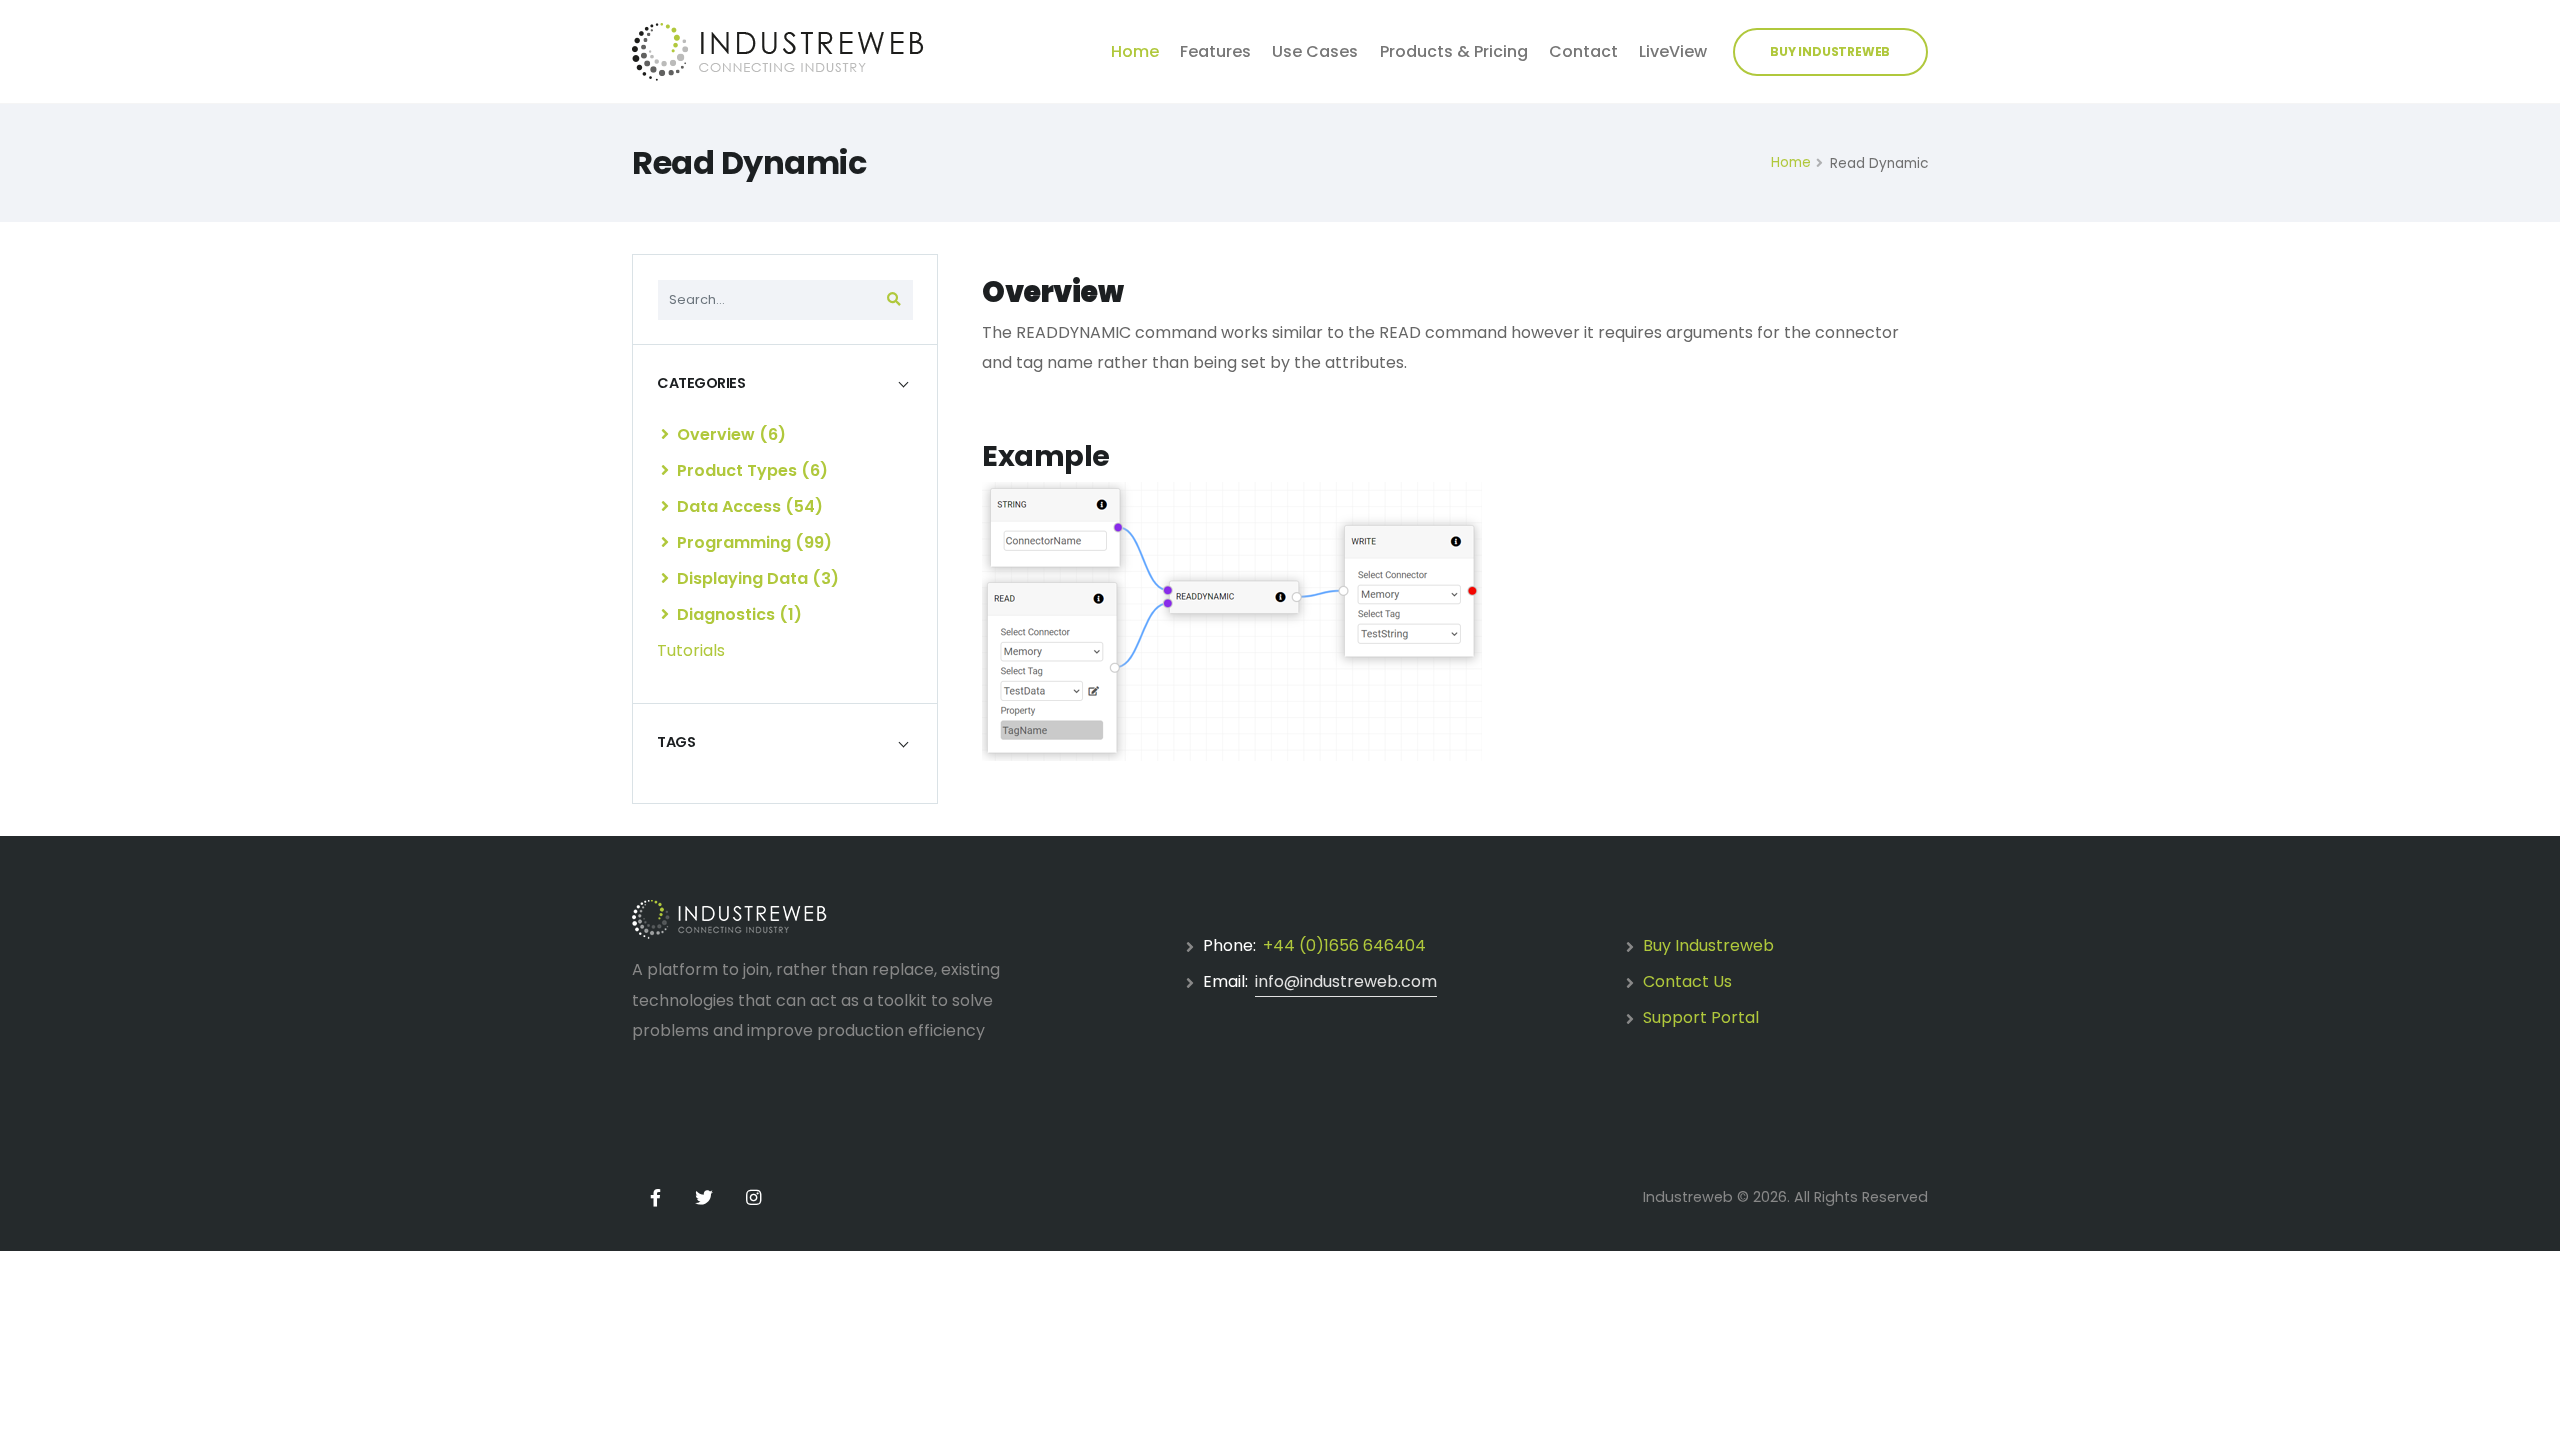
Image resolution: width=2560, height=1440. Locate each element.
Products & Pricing (1454, 51)
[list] (665, 434)
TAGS (676, 742)
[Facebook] (655, 1198)
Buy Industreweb (1708, 945)
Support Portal (1701, 1017)
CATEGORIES (701, 383)
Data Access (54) (748, 506)
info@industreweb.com (1346, 981)
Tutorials (691, 650)
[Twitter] (704, 1198)
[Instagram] (753, 1198)
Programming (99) (752, 542)
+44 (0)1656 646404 (1344, 945)
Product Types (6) (750, 470)
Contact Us (1687, 981)
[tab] (785, 383)
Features (1215, 51)
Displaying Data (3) (756, 578)
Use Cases (1315, 51)
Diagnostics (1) (737, 614)
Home (1135, 51)
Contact (1583, 51)
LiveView (1673, 51)
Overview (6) (729, 434)
